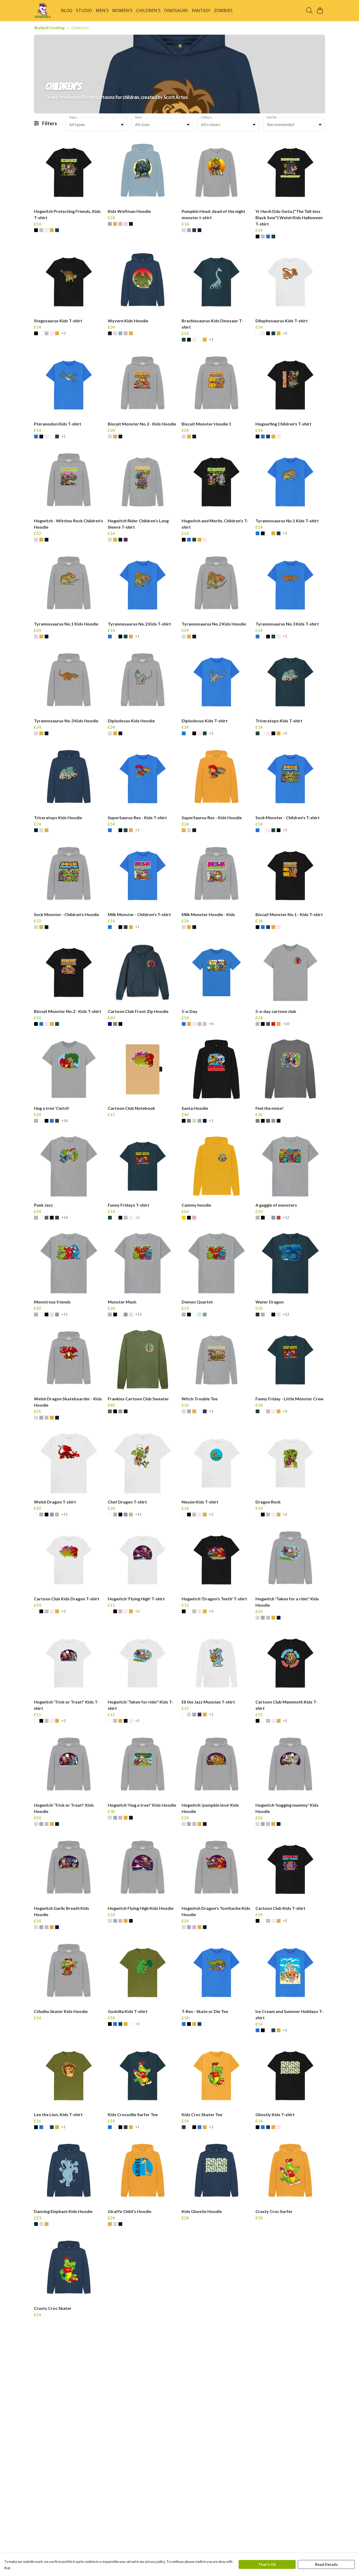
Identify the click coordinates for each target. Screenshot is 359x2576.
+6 (211, 1024)
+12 (286, 1218)
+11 (65, 1314)
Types (73, 117)
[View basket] (320, 10)
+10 (286, 1024)
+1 (211, 340)
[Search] (309, 10)
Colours (206, 117)
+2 (63, 333)
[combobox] (96, 124)
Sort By (272, 117)
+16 (65, 1121)
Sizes (139, 117)
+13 (138, 1314)
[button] (122, 124)
